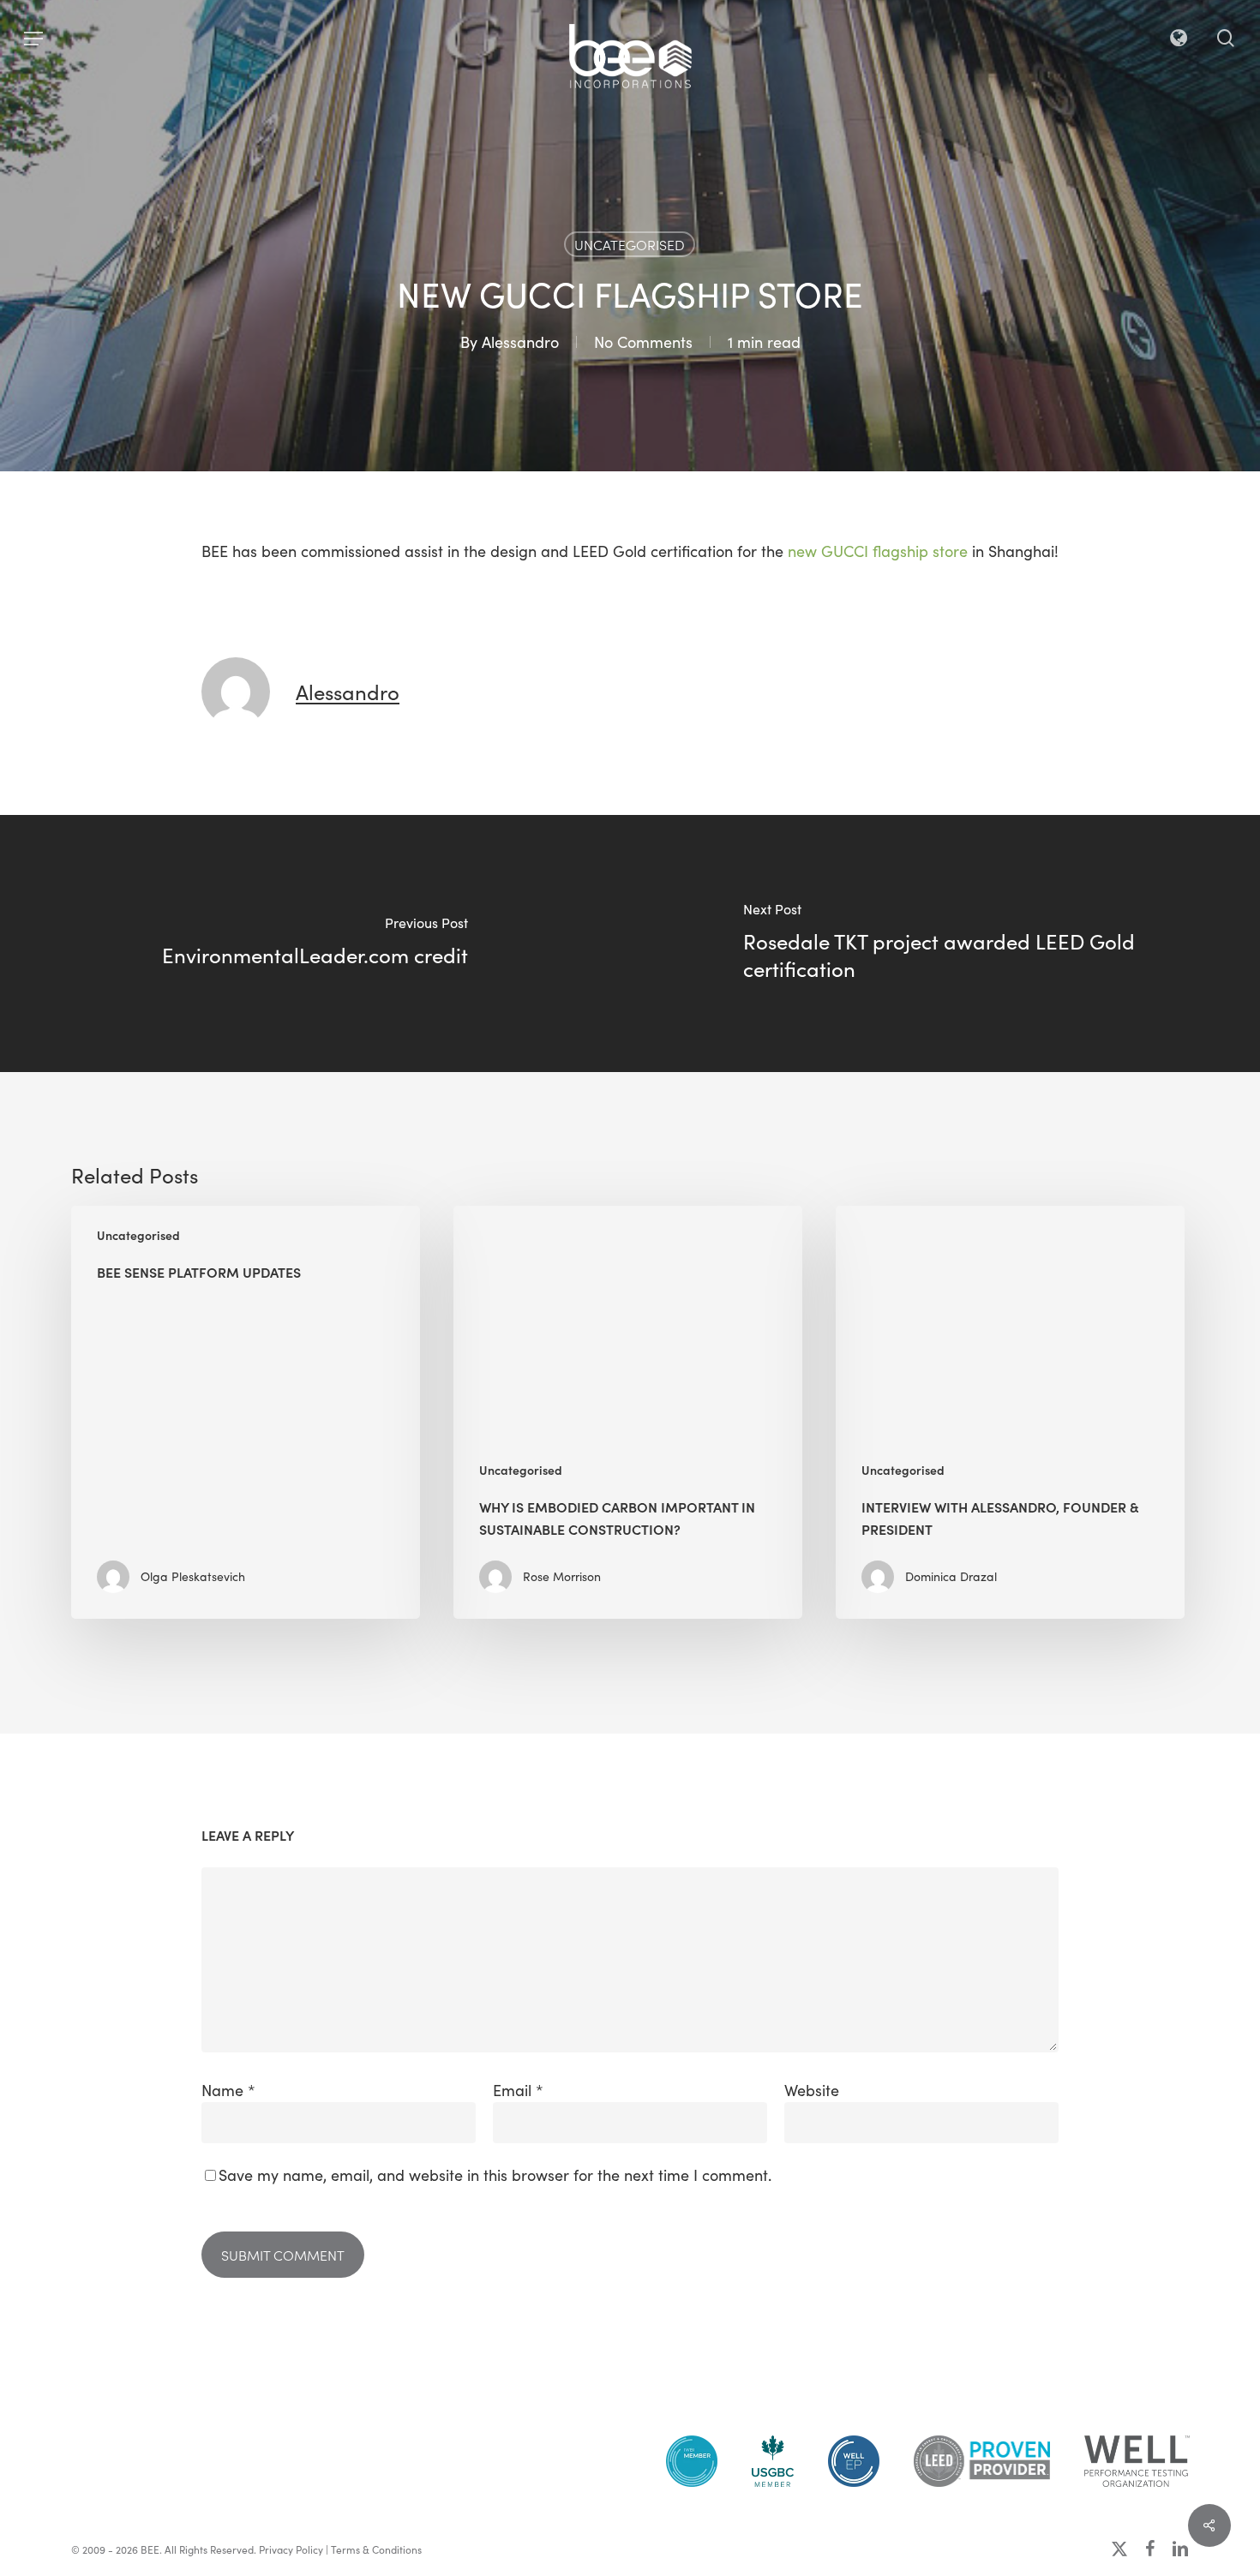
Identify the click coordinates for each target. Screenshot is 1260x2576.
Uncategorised (630, 244)
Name (228, 2090)
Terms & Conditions (376, 2549)
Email (518, 2090)
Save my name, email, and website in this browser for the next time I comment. (495, 2175)
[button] (33, 39)
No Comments (643, 342)
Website (812, 2090)
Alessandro (520, 342)
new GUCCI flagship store (878, 551)
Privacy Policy (291, 2549)
